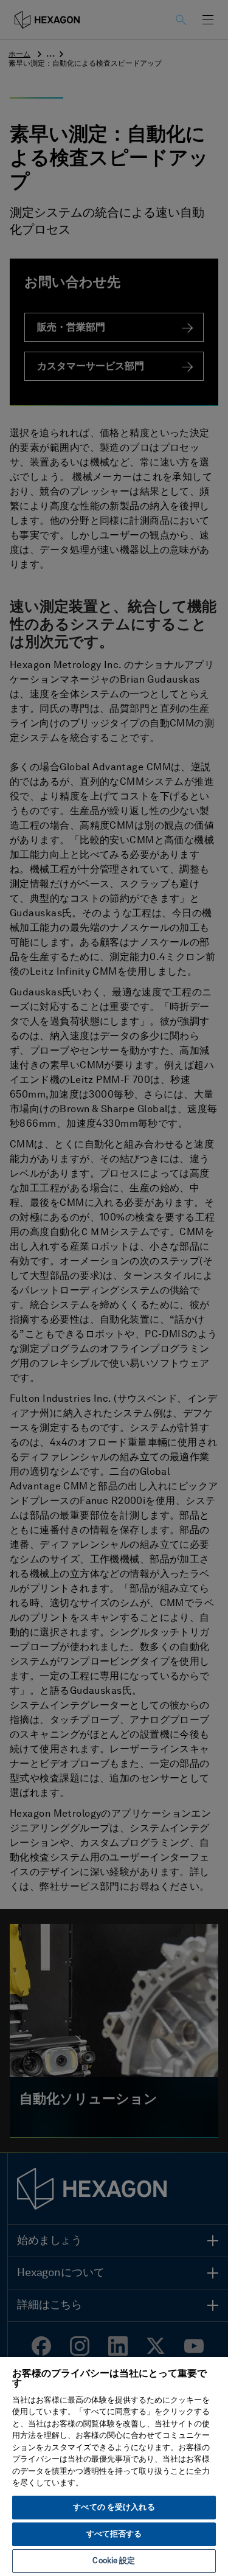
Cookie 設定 (114, 2561)
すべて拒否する (114, 2534)
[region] (114, 2466)
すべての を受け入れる (114, 2508)
